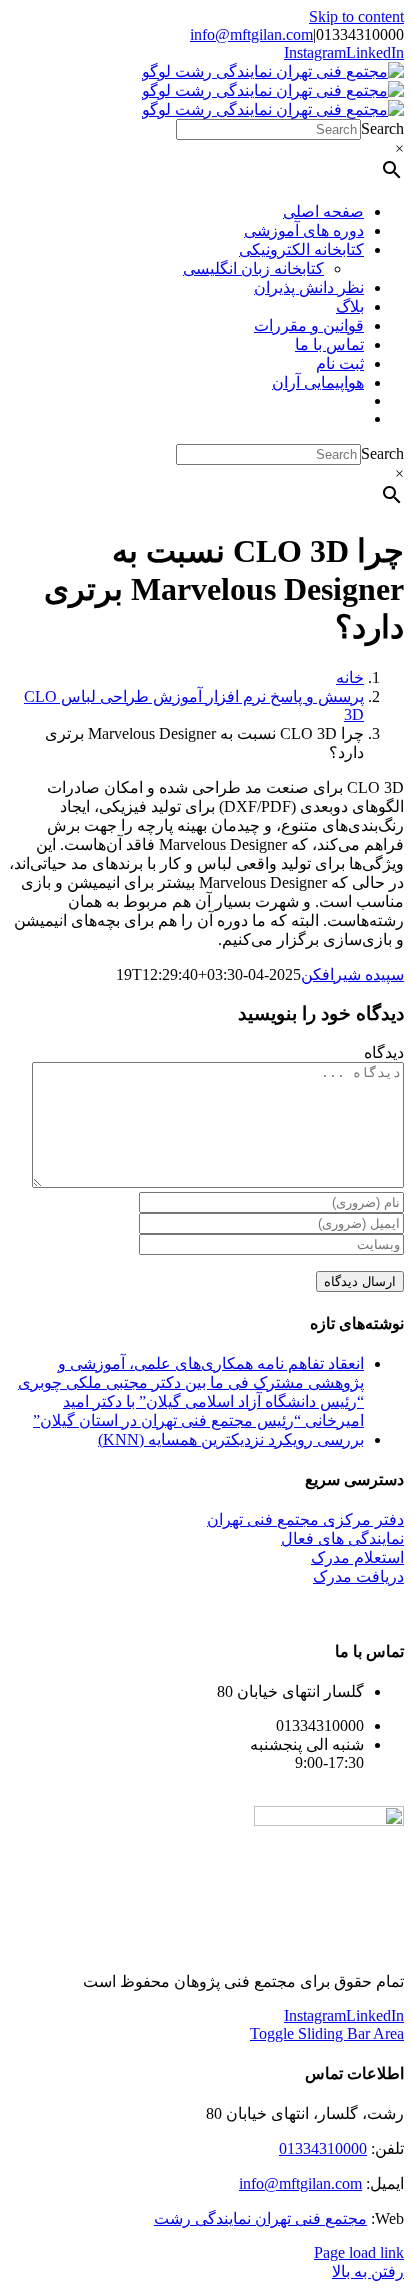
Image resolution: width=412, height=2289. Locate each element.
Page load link (359, 2252)
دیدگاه (384, 1052)
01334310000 (323, 2148)
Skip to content (356, 16)
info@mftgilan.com (251, 34)
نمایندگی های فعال (342, 1538)
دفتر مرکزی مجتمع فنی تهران (305, 1519)
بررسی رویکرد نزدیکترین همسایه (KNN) (231, 1439)
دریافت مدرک (358, 1576)
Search (382, 128)
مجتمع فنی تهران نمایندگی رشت (260, 2218)
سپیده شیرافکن (352, 974)
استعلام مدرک (357, 1557)
